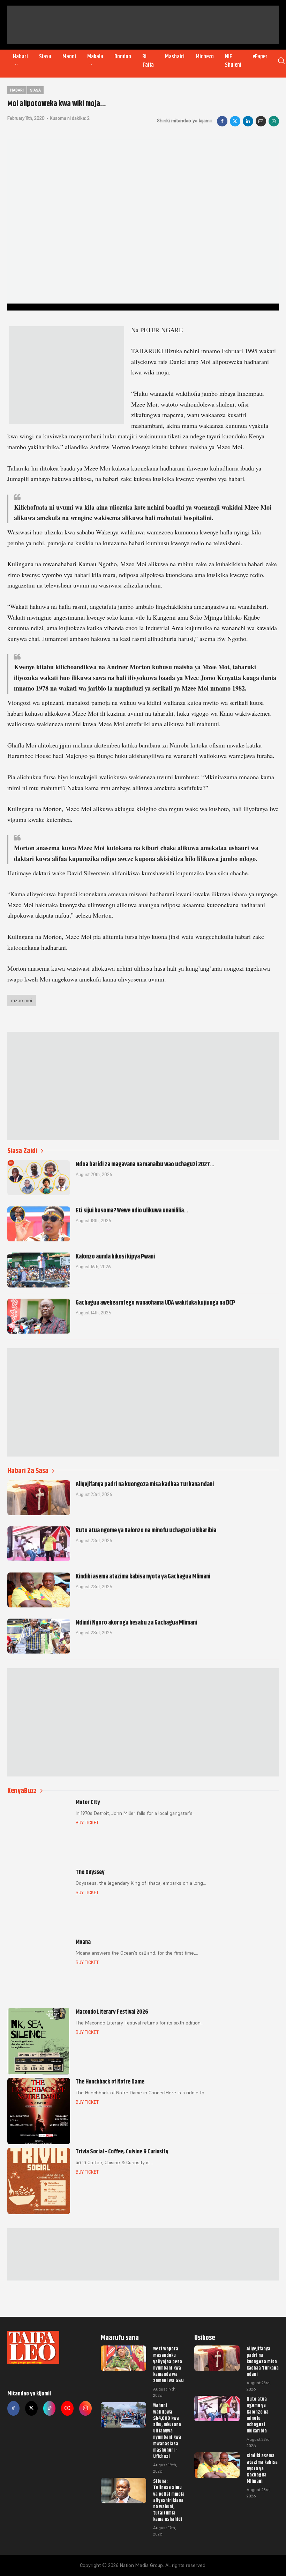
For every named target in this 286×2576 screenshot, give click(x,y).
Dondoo (123, 57)
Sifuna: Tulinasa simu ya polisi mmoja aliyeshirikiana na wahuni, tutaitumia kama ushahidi (169, 2500)
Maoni (69, 57)
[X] (235, 121)
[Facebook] (222, 121)
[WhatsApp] (274, 121)
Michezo (205, 57)
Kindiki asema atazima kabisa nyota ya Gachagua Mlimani (262, 2468)
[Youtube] (67, 2408)
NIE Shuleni (233, 61)
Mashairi (175, 57)
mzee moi (22, 1000)
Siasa (45, 57)
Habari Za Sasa (28, 1471)
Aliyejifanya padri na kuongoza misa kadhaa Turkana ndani (263, 2361)
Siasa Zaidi (22, 1151)
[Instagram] (85, 2408)
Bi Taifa (148, 61)
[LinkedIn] (248, 121)
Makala (95, 57)
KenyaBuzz (22, 1791)
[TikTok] (50, 2408)
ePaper (260, 57)
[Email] (261, 121)
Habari (20, 57)
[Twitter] (31, 2408)
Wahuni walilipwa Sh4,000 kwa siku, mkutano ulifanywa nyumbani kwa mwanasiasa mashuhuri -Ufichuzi (167, 2431)
